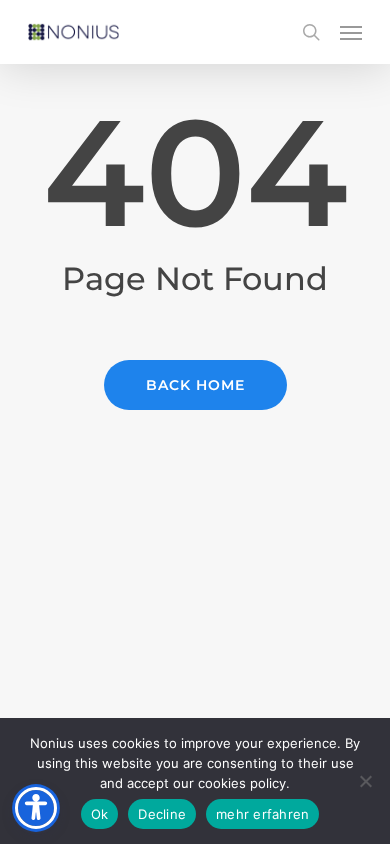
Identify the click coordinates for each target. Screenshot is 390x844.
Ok (100, 814)
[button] (351, 32)
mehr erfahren (262, 814)
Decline (162, 814)
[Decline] (365, 781)
